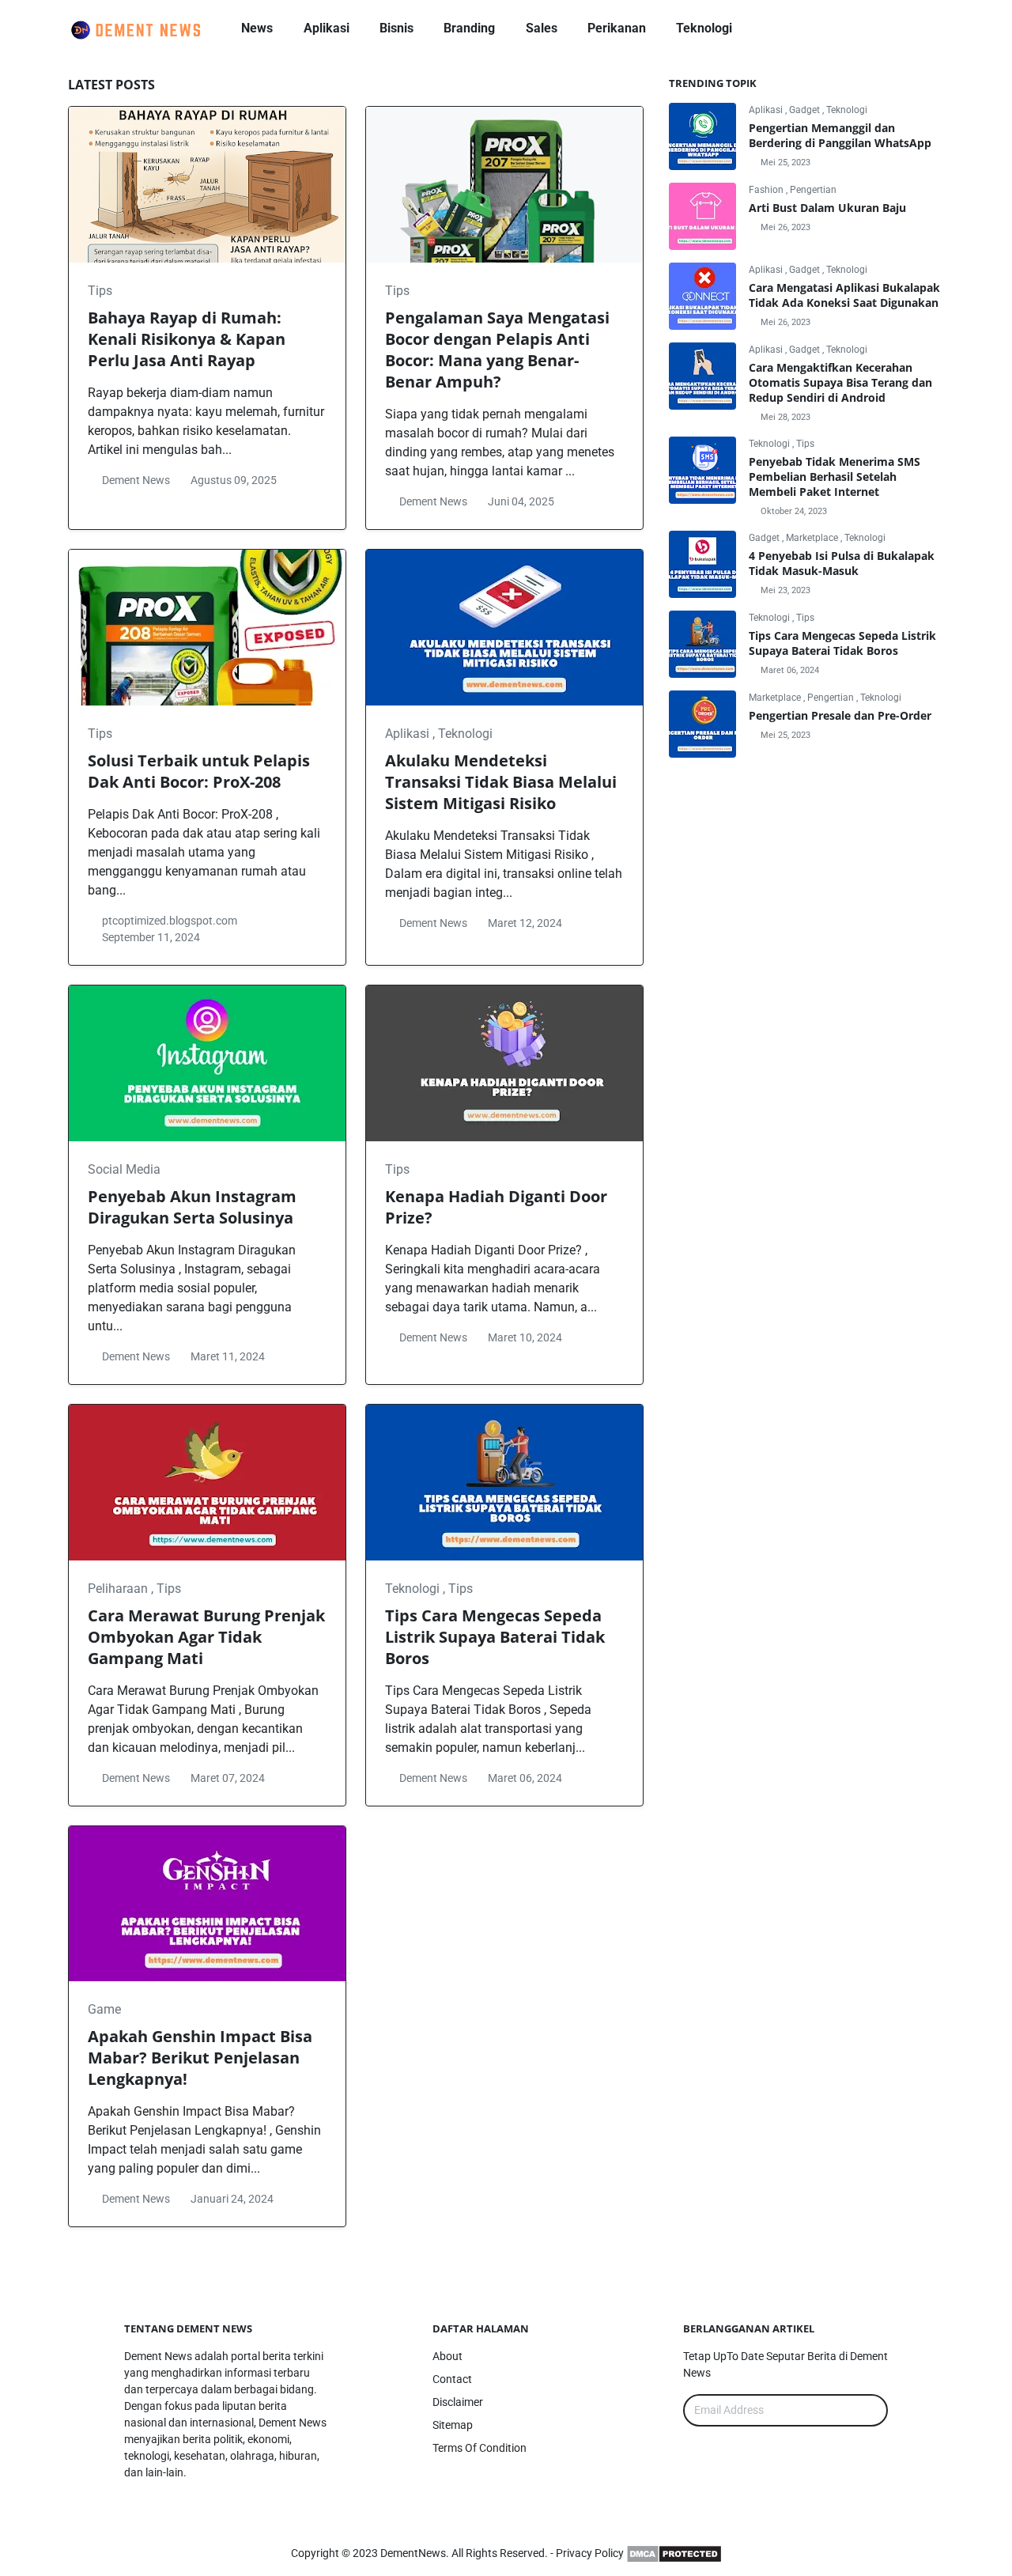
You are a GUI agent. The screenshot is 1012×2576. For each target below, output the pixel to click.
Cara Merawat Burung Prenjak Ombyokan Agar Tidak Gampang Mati (206, 1637)
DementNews (413, 2553)
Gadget (806, 110)
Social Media (124, 1169)
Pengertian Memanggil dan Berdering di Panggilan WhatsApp (840, 135)
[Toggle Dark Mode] (902, 28)
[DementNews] (870, 28)
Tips (100, 291)
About (447, 2356)
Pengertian (813, 190)
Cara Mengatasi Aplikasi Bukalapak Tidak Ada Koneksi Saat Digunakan (844, 295)
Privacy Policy (590, 2553)
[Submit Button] (869, 2410)
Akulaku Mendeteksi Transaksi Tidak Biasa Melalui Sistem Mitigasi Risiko (501, 782)
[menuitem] (257, 28)
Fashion (767, 190)
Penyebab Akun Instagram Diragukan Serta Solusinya (192, 1207)
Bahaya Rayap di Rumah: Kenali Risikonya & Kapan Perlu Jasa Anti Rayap (187, 339)
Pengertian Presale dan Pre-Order (840, 715)
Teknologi (465, 734)
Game (104, 2009)
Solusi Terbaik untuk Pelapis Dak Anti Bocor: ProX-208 (199, 771)
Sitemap (453, 2425)
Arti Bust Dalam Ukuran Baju (827, 208)
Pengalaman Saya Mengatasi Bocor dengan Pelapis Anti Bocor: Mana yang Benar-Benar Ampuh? (497, 350)
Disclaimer (458, 2402)
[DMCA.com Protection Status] (674, 2553)
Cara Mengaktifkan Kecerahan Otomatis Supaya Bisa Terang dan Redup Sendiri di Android (840, 382)
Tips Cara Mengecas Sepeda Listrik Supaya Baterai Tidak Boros (495, 1637)
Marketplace (813, 538)
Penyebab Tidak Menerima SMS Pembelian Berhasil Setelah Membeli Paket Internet (835, 477)
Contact (452, 2379)
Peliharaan (119, 1589)
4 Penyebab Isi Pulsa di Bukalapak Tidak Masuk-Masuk (842, 563)
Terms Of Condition (480, 2448)
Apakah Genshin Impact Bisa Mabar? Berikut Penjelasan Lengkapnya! (200, 2058)
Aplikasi (409, 734)
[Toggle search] (930, 28)
